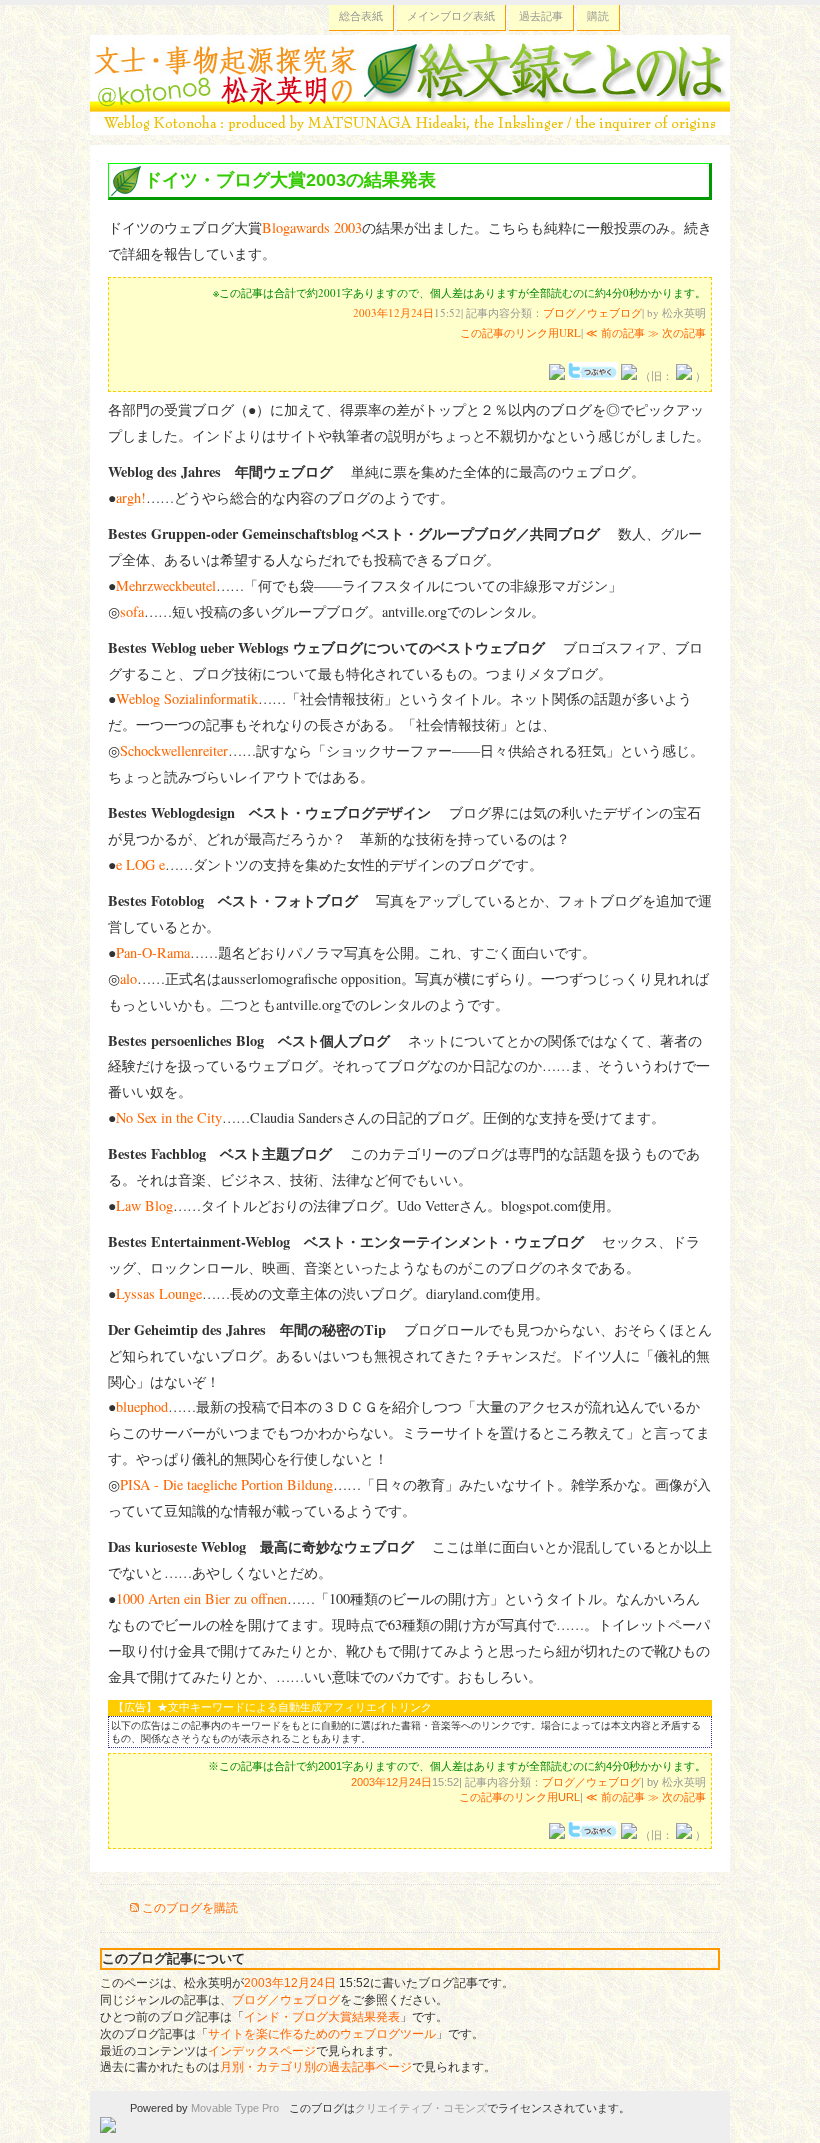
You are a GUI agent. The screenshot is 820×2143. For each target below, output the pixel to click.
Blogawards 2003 (312, 227)
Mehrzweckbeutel (166, 585)
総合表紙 (361, 16)
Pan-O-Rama (153, 952)
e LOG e (140, 864)
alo (128, 978)
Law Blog (144, 1205)
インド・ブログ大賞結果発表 (322, 2017)
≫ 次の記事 (677, 332)
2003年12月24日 (393, 312)
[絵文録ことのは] (410, 123)
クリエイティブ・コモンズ (421, 2108)
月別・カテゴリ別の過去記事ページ (316, 2067)
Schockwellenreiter (174, 750)
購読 (598, 16)
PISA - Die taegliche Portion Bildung (226, 1484)
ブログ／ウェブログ (592, 312)
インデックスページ (262, 2051)
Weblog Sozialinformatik (187, 698)
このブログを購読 (190, 1908)
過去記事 (541, 16)
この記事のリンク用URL (520, 332)
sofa (132, 611)
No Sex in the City (169, 1117)
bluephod (142, 1406)
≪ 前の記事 (615, 332)
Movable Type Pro (235, 2108)
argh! (131, 497)
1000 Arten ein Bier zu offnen (201, 1598)
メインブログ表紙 (451, 16)
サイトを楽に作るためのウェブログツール (322, 2034)
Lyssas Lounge (159, 1293)
